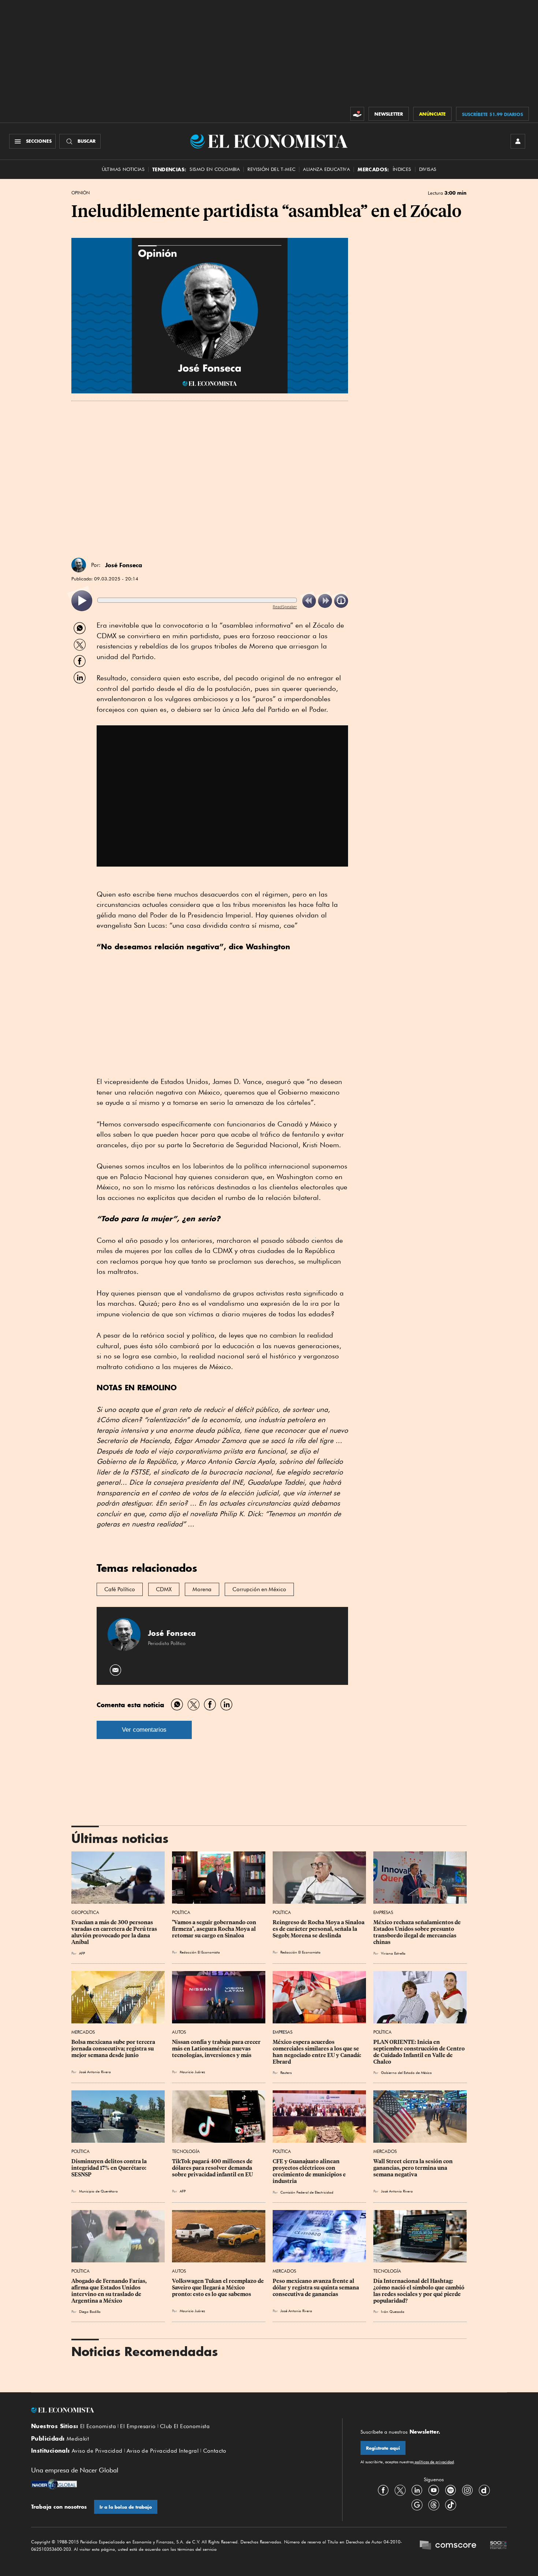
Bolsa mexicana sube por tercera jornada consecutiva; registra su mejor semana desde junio (114, 2049)
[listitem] (82, 601)
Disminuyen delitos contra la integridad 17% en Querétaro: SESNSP (110, 2168)
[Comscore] (448, 2546)
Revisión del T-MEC (271, 169)
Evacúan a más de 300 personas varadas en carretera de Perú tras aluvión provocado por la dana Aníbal (115, 1932)
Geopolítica (85, 1912)
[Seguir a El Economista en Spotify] (451, 2490)
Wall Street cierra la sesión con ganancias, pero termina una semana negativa (414, 2168)
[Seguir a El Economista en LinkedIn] (417, 2490)
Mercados (83, 2032)
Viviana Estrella (393, 1953)
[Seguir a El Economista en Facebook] (383, 2490)
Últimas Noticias (123, 169)
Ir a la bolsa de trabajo (126, 2507)
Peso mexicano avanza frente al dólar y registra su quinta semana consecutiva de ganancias (316, 2288)
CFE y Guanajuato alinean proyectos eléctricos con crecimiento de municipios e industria (310, 2171)
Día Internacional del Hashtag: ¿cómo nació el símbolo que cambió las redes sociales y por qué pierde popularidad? (419, 2291)
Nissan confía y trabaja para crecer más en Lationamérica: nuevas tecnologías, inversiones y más (217, 2049)
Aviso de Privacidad (97, 2451)
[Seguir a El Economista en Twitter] (400, 2490)
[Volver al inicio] (178, 2410)
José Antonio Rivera (95, 2072)
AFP (82, 1953)
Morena (202, 1589)
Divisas (428, 169)
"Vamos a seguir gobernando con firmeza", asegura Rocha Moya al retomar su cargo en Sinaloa (215, 1929)
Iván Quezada (393, 2311)
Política (181, 1912)
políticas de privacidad (434, 2462)
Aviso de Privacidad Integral (163, 2451)
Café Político (120, 1589)
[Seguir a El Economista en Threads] (434, 2505)
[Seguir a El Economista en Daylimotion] (484, 2490)
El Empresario (138, 2426)
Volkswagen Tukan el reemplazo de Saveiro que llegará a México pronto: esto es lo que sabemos (218, 2288)
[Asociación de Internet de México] (498, 2546)
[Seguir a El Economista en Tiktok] (451, 2505)
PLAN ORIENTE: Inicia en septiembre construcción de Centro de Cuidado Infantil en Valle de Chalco (420, 2052)
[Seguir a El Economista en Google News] (417, 2505)
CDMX (164, 1589)
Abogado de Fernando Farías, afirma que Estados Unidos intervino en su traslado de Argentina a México (110, 2291)
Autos (179, 2032)
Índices (402, 169)
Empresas (383, 1912)
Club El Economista (185, 2426)
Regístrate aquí (383, 2448)
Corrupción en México (259, 1589)
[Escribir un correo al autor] (116, 1670)
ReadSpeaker (285, 607)
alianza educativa (326, 169)
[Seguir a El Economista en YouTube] (434, 2490)
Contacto (215, 2451)
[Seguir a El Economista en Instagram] (467, 2490)
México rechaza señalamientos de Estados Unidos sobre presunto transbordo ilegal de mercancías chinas (418, 1932)
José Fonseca (124, 565)
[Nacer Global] (54, 2485)
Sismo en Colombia (215, 169)
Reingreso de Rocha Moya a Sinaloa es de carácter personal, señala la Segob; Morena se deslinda (319, 1929)
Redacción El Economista (200, 1952)
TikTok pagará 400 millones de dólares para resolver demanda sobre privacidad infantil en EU (213, 2168)
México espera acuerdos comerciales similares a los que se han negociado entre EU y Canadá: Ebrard (317, 2052)
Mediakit (78, 2439)
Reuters (286, 2072)
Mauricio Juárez (192, 2072)
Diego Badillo (90, 2311)
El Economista (98, 2426)
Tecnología (186, 2151)
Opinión (81, 193)
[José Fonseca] (79, 565)
